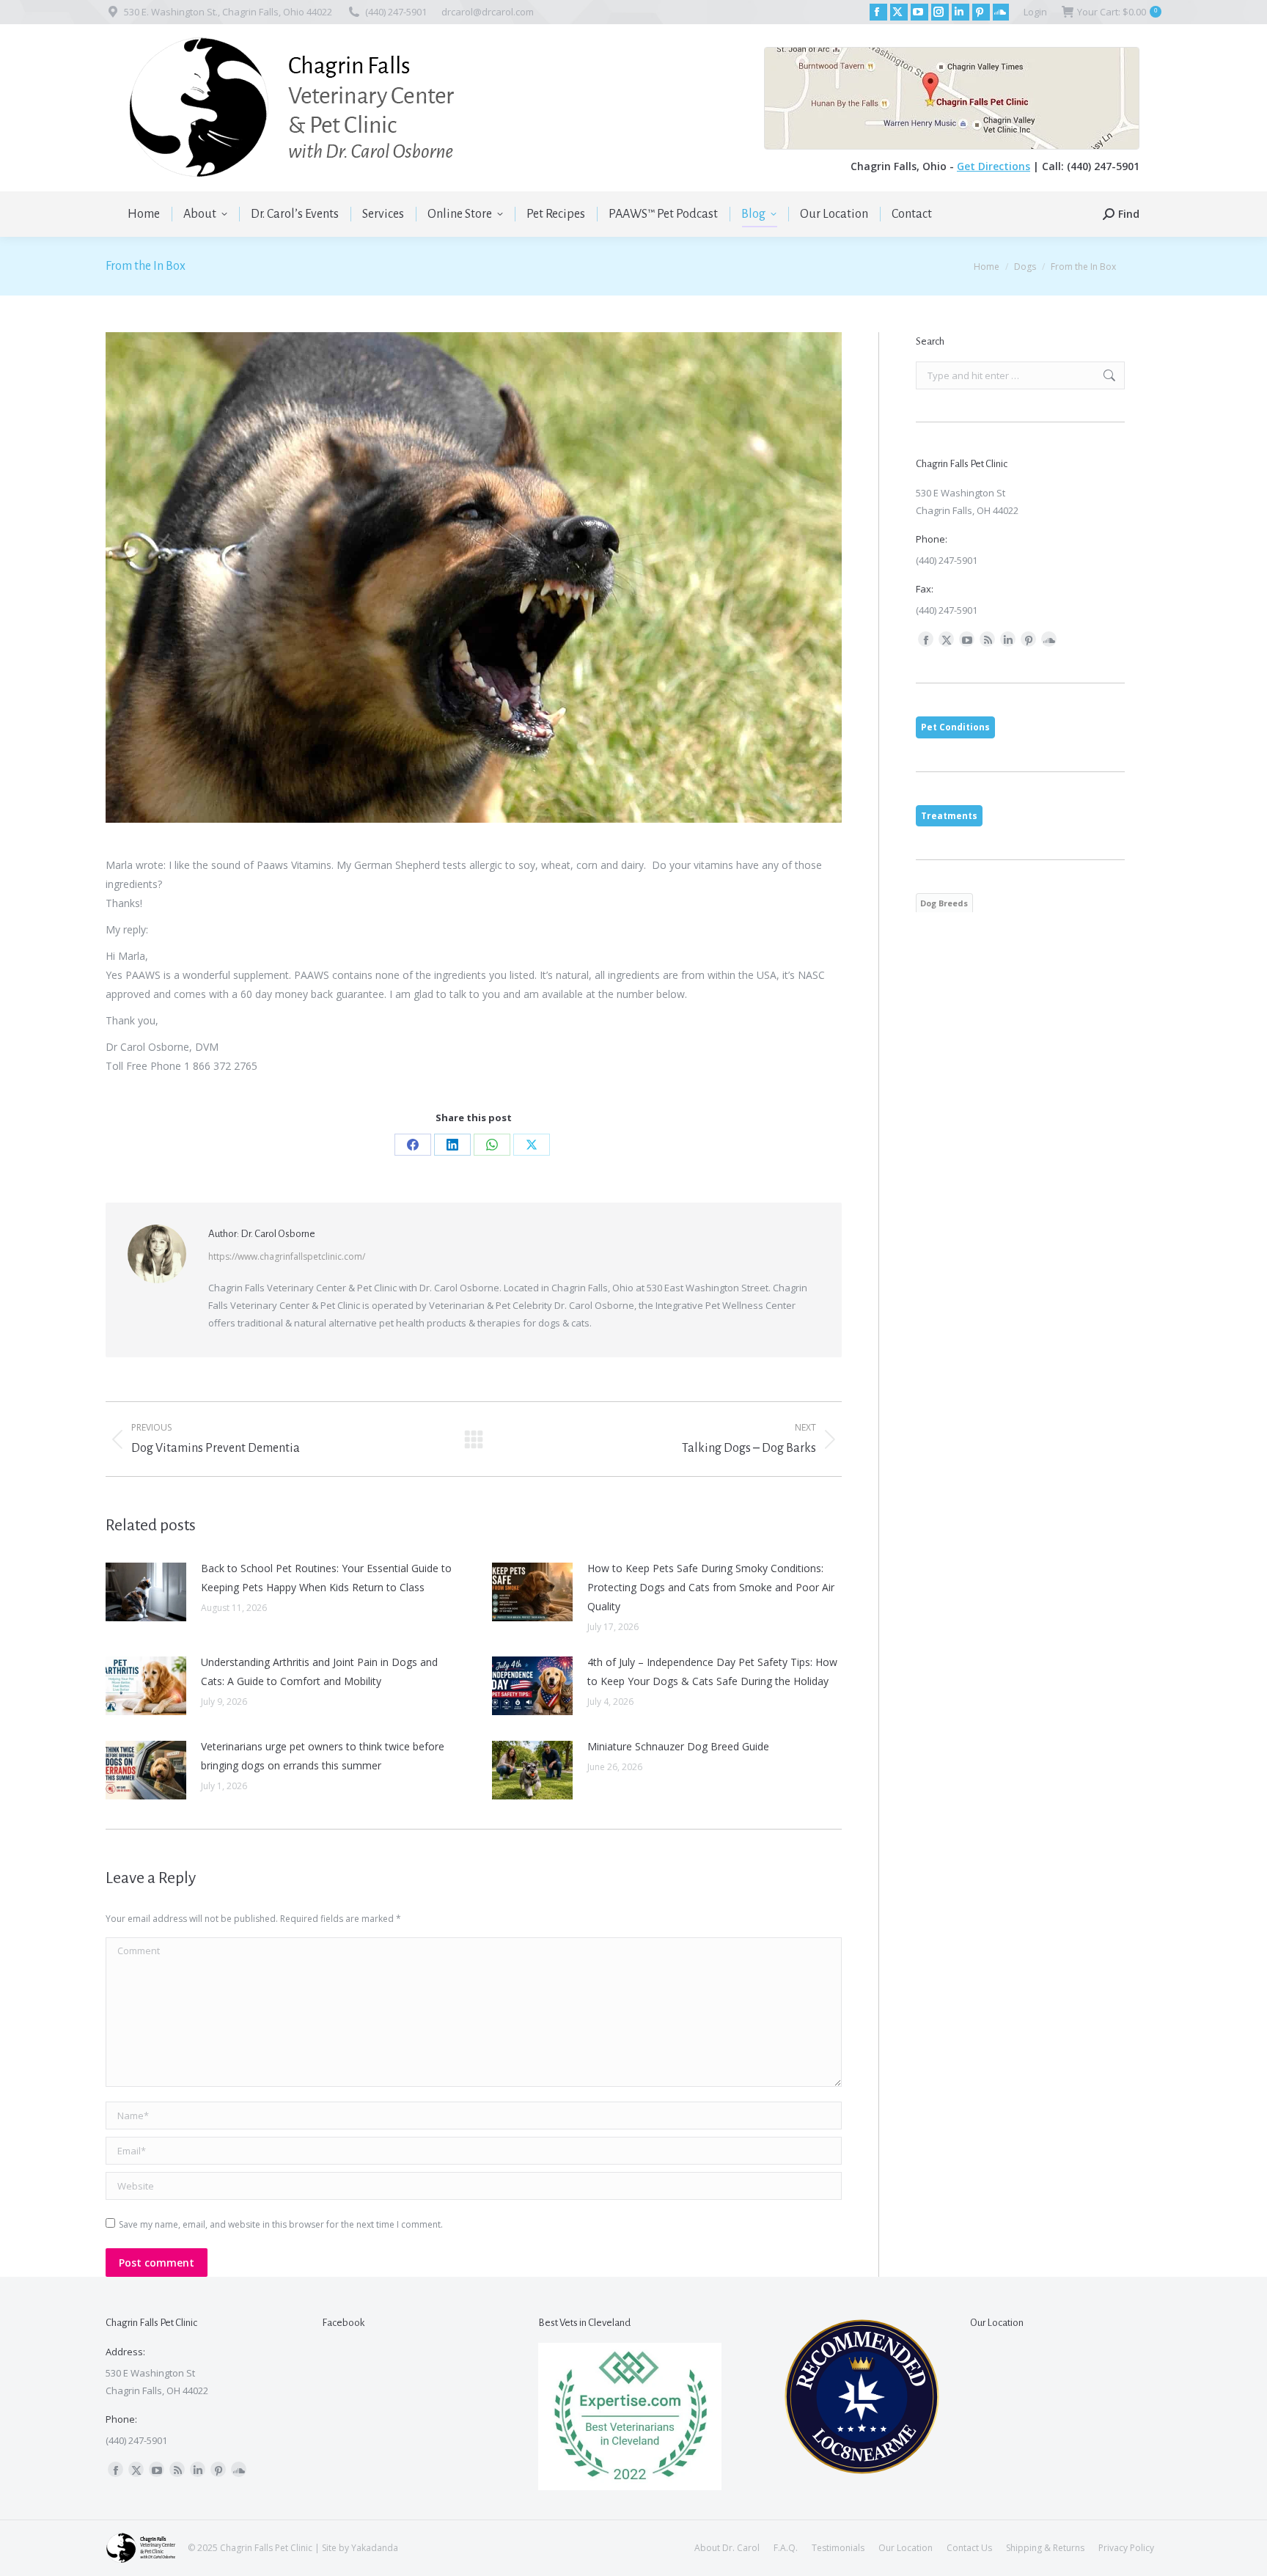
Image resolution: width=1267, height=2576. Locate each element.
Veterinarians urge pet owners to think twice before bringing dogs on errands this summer (323, 1756)
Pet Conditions (955, 727)
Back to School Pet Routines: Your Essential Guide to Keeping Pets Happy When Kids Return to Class (326, 1578)
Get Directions (994, 166)
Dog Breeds (944, 903)
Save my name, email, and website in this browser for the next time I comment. (281, 2224)
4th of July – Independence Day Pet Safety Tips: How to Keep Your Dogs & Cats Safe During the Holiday (712, 1672)
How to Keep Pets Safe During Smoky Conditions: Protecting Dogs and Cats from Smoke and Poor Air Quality (711, 1587)
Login (1035, 12)
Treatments (949, 816)
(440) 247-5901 (396, 12)
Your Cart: (1117, 12)
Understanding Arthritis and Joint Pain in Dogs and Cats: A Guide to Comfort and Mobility (319, 1672)
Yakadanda (375, 2548)
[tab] (955, 727)
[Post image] (146, 1592)
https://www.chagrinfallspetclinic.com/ (287, 1256)
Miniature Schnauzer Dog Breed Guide (678, 1746)
